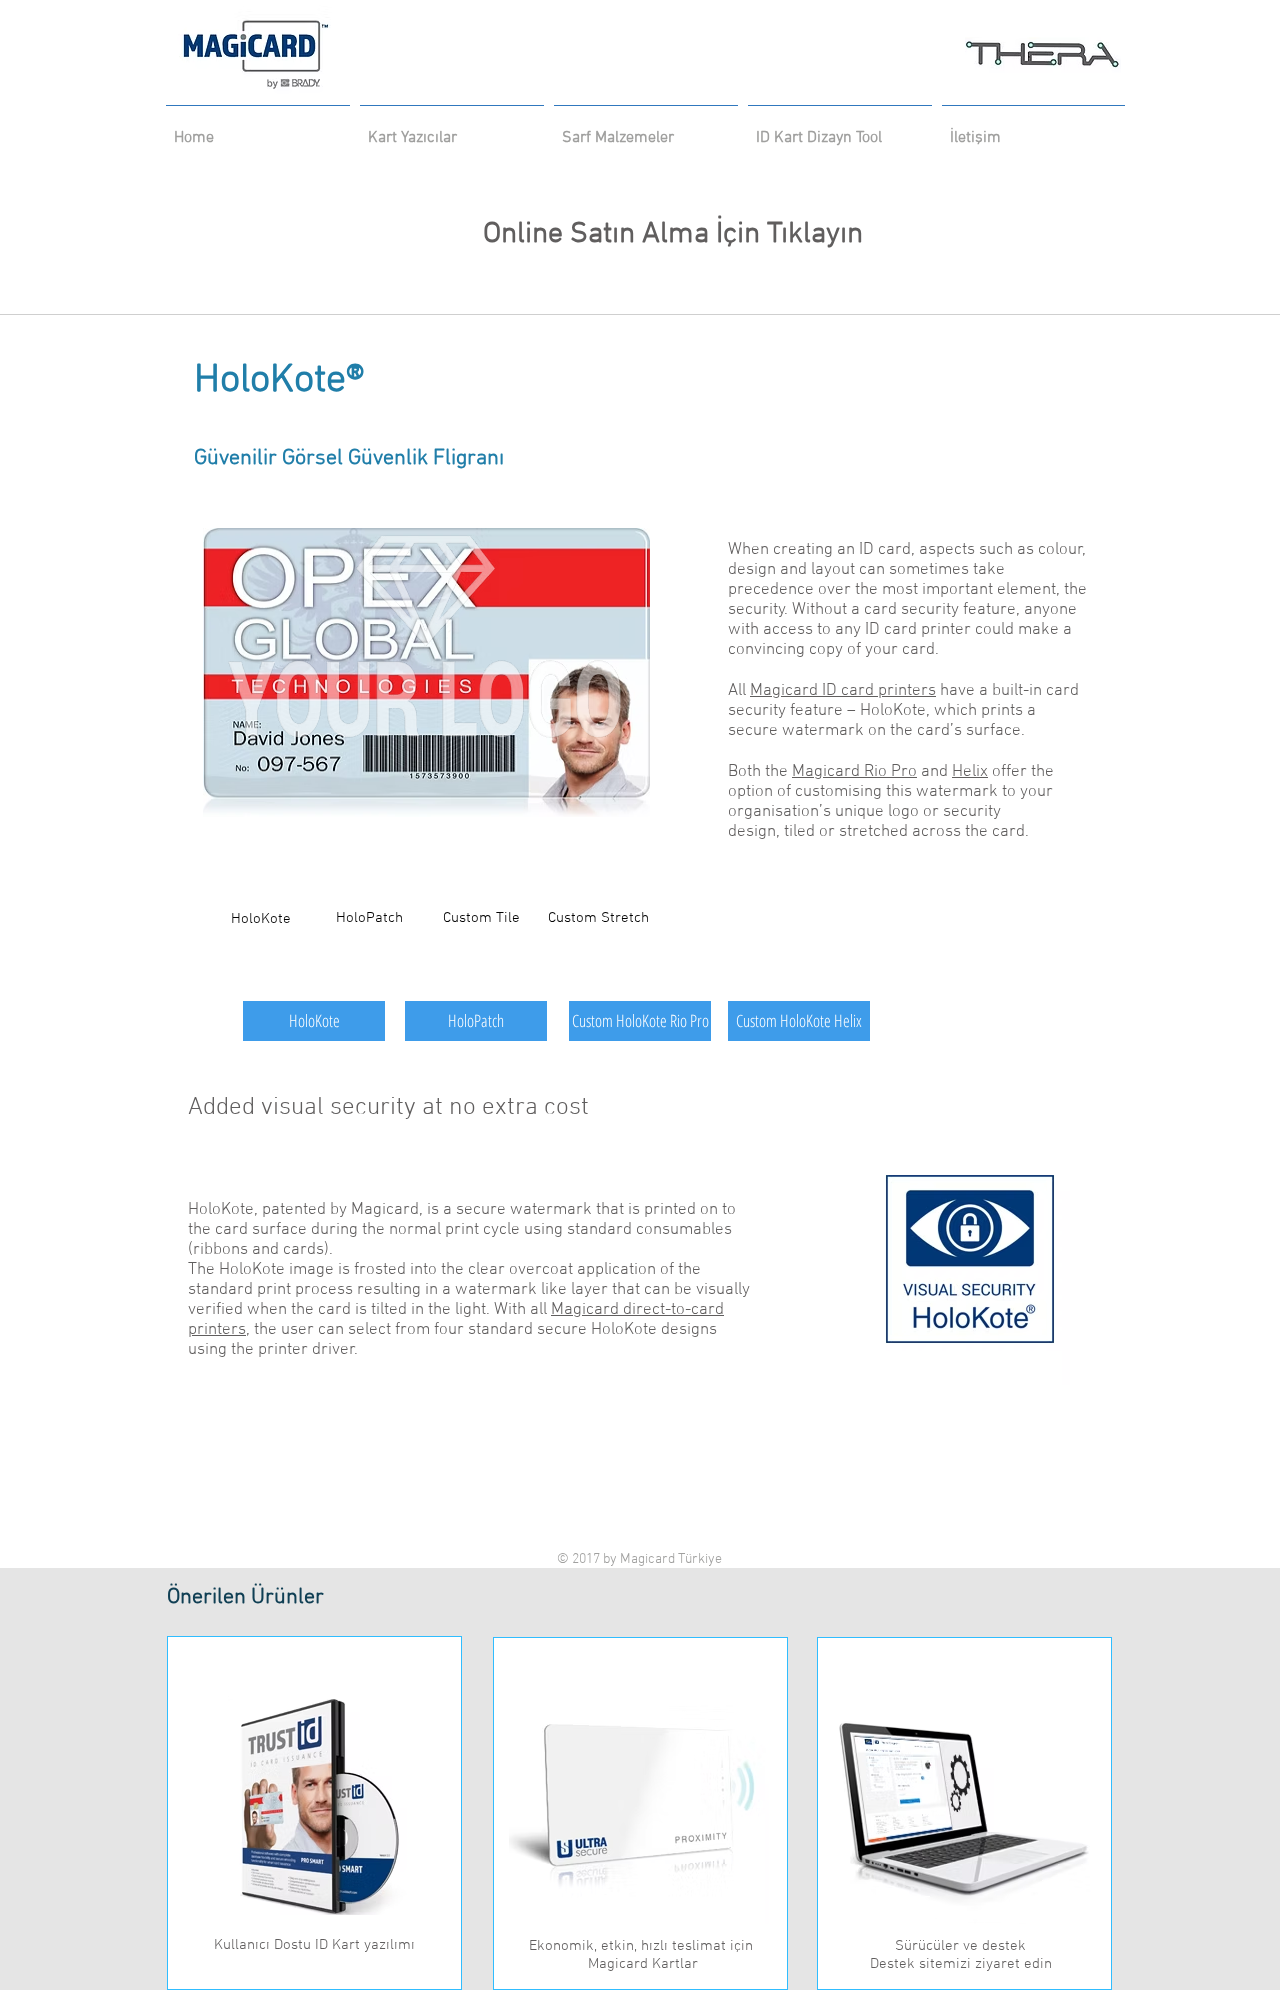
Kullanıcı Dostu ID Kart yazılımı (314, 1945)
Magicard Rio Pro (854, 772)
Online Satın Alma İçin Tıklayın (645, 234)
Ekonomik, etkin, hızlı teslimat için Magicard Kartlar (641, 1955)
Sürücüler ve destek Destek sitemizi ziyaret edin (961, 1955)
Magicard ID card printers (843, 691)
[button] (481, 918)
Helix (970, 772)
